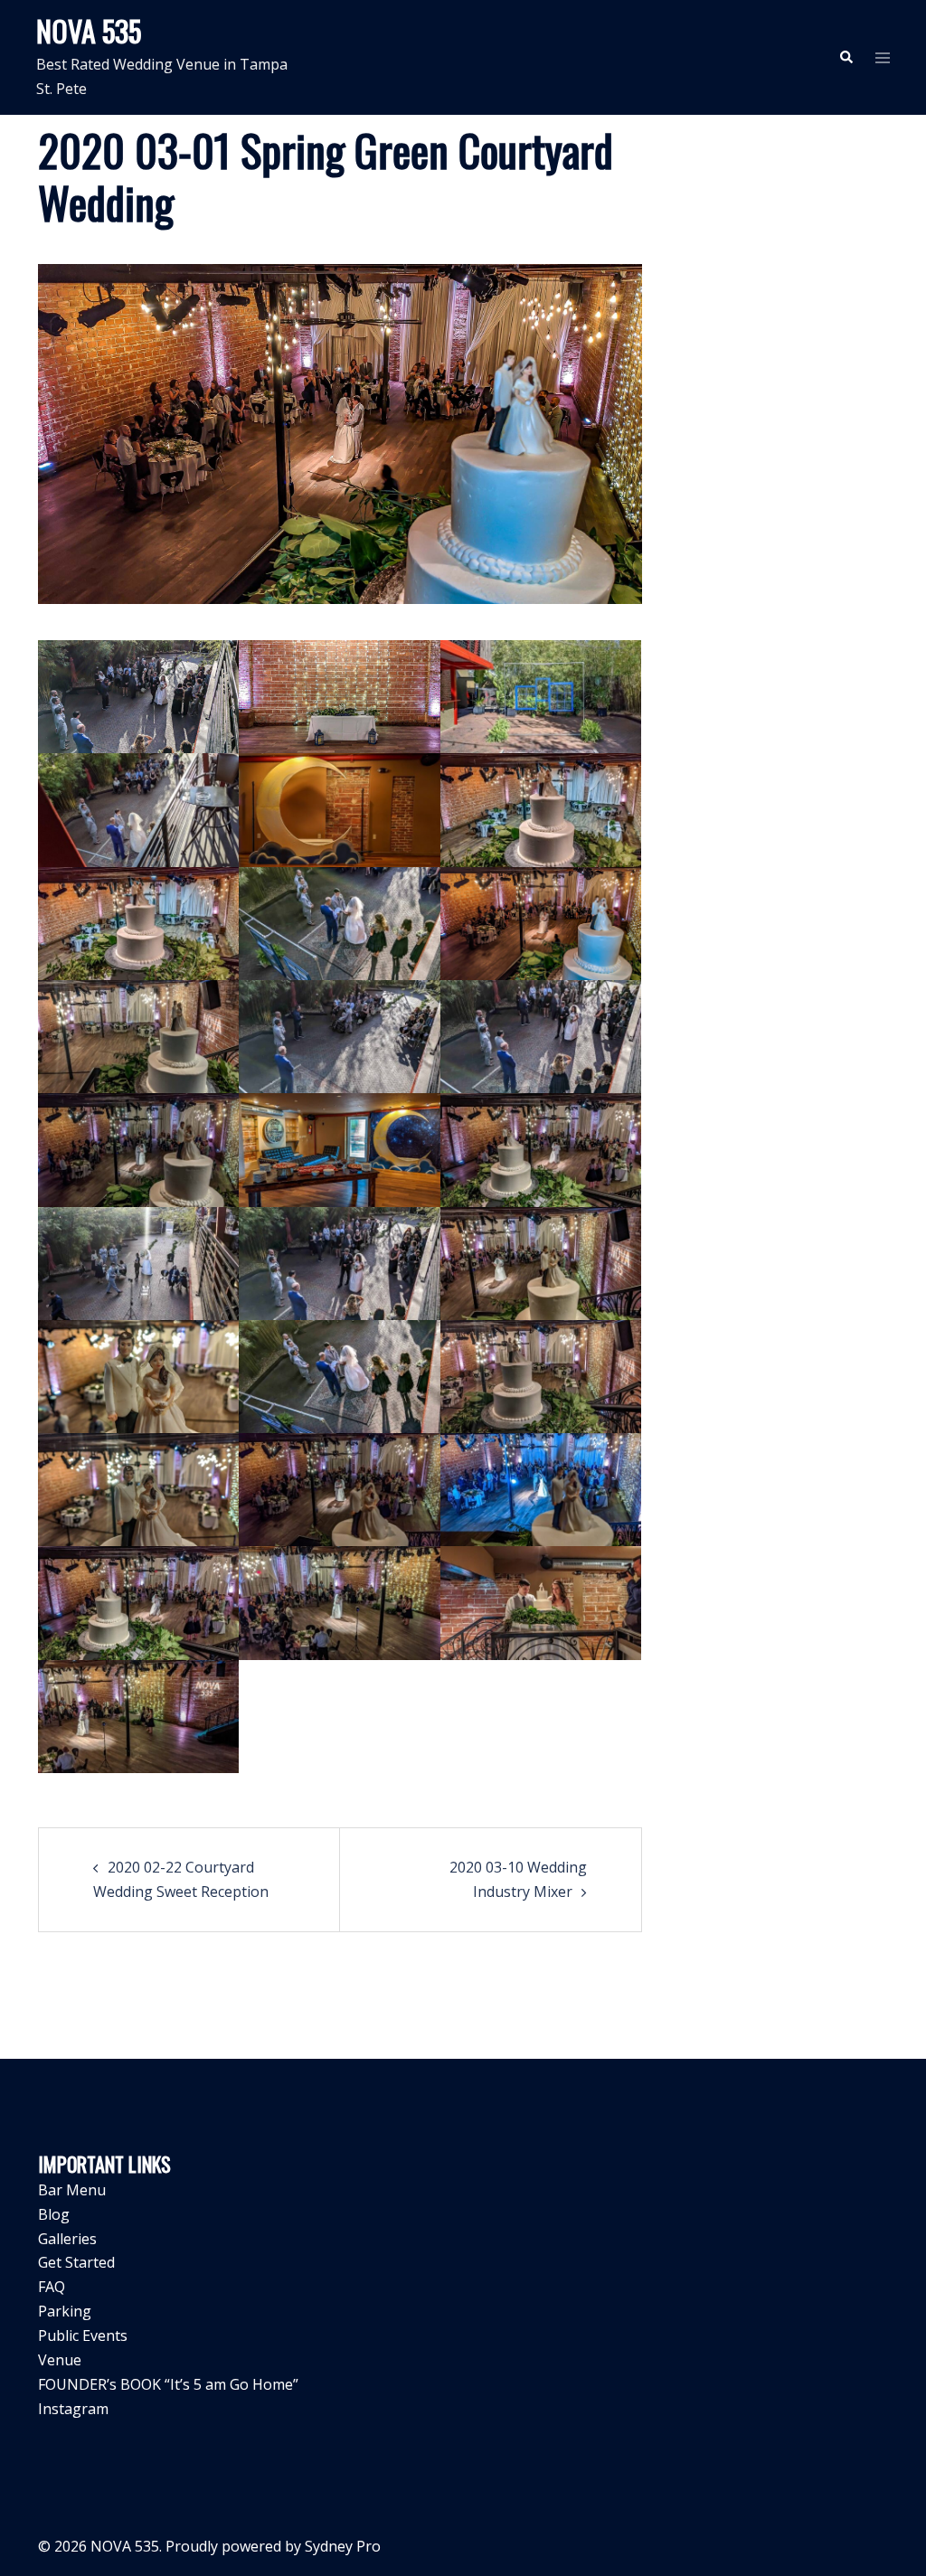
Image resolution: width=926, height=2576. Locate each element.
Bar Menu (72, 2190)
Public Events (83, 2335)
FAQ (52, 2287)
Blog (54, 2214)
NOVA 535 (89, 30)
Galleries (67, 2239)
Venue (60, 2360)
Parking (65, 2311)
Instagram (73, 2409)
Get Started (76, 2262)
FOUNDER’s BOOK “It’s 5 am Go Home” (168, 2384)
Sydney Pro (343, 2546)
